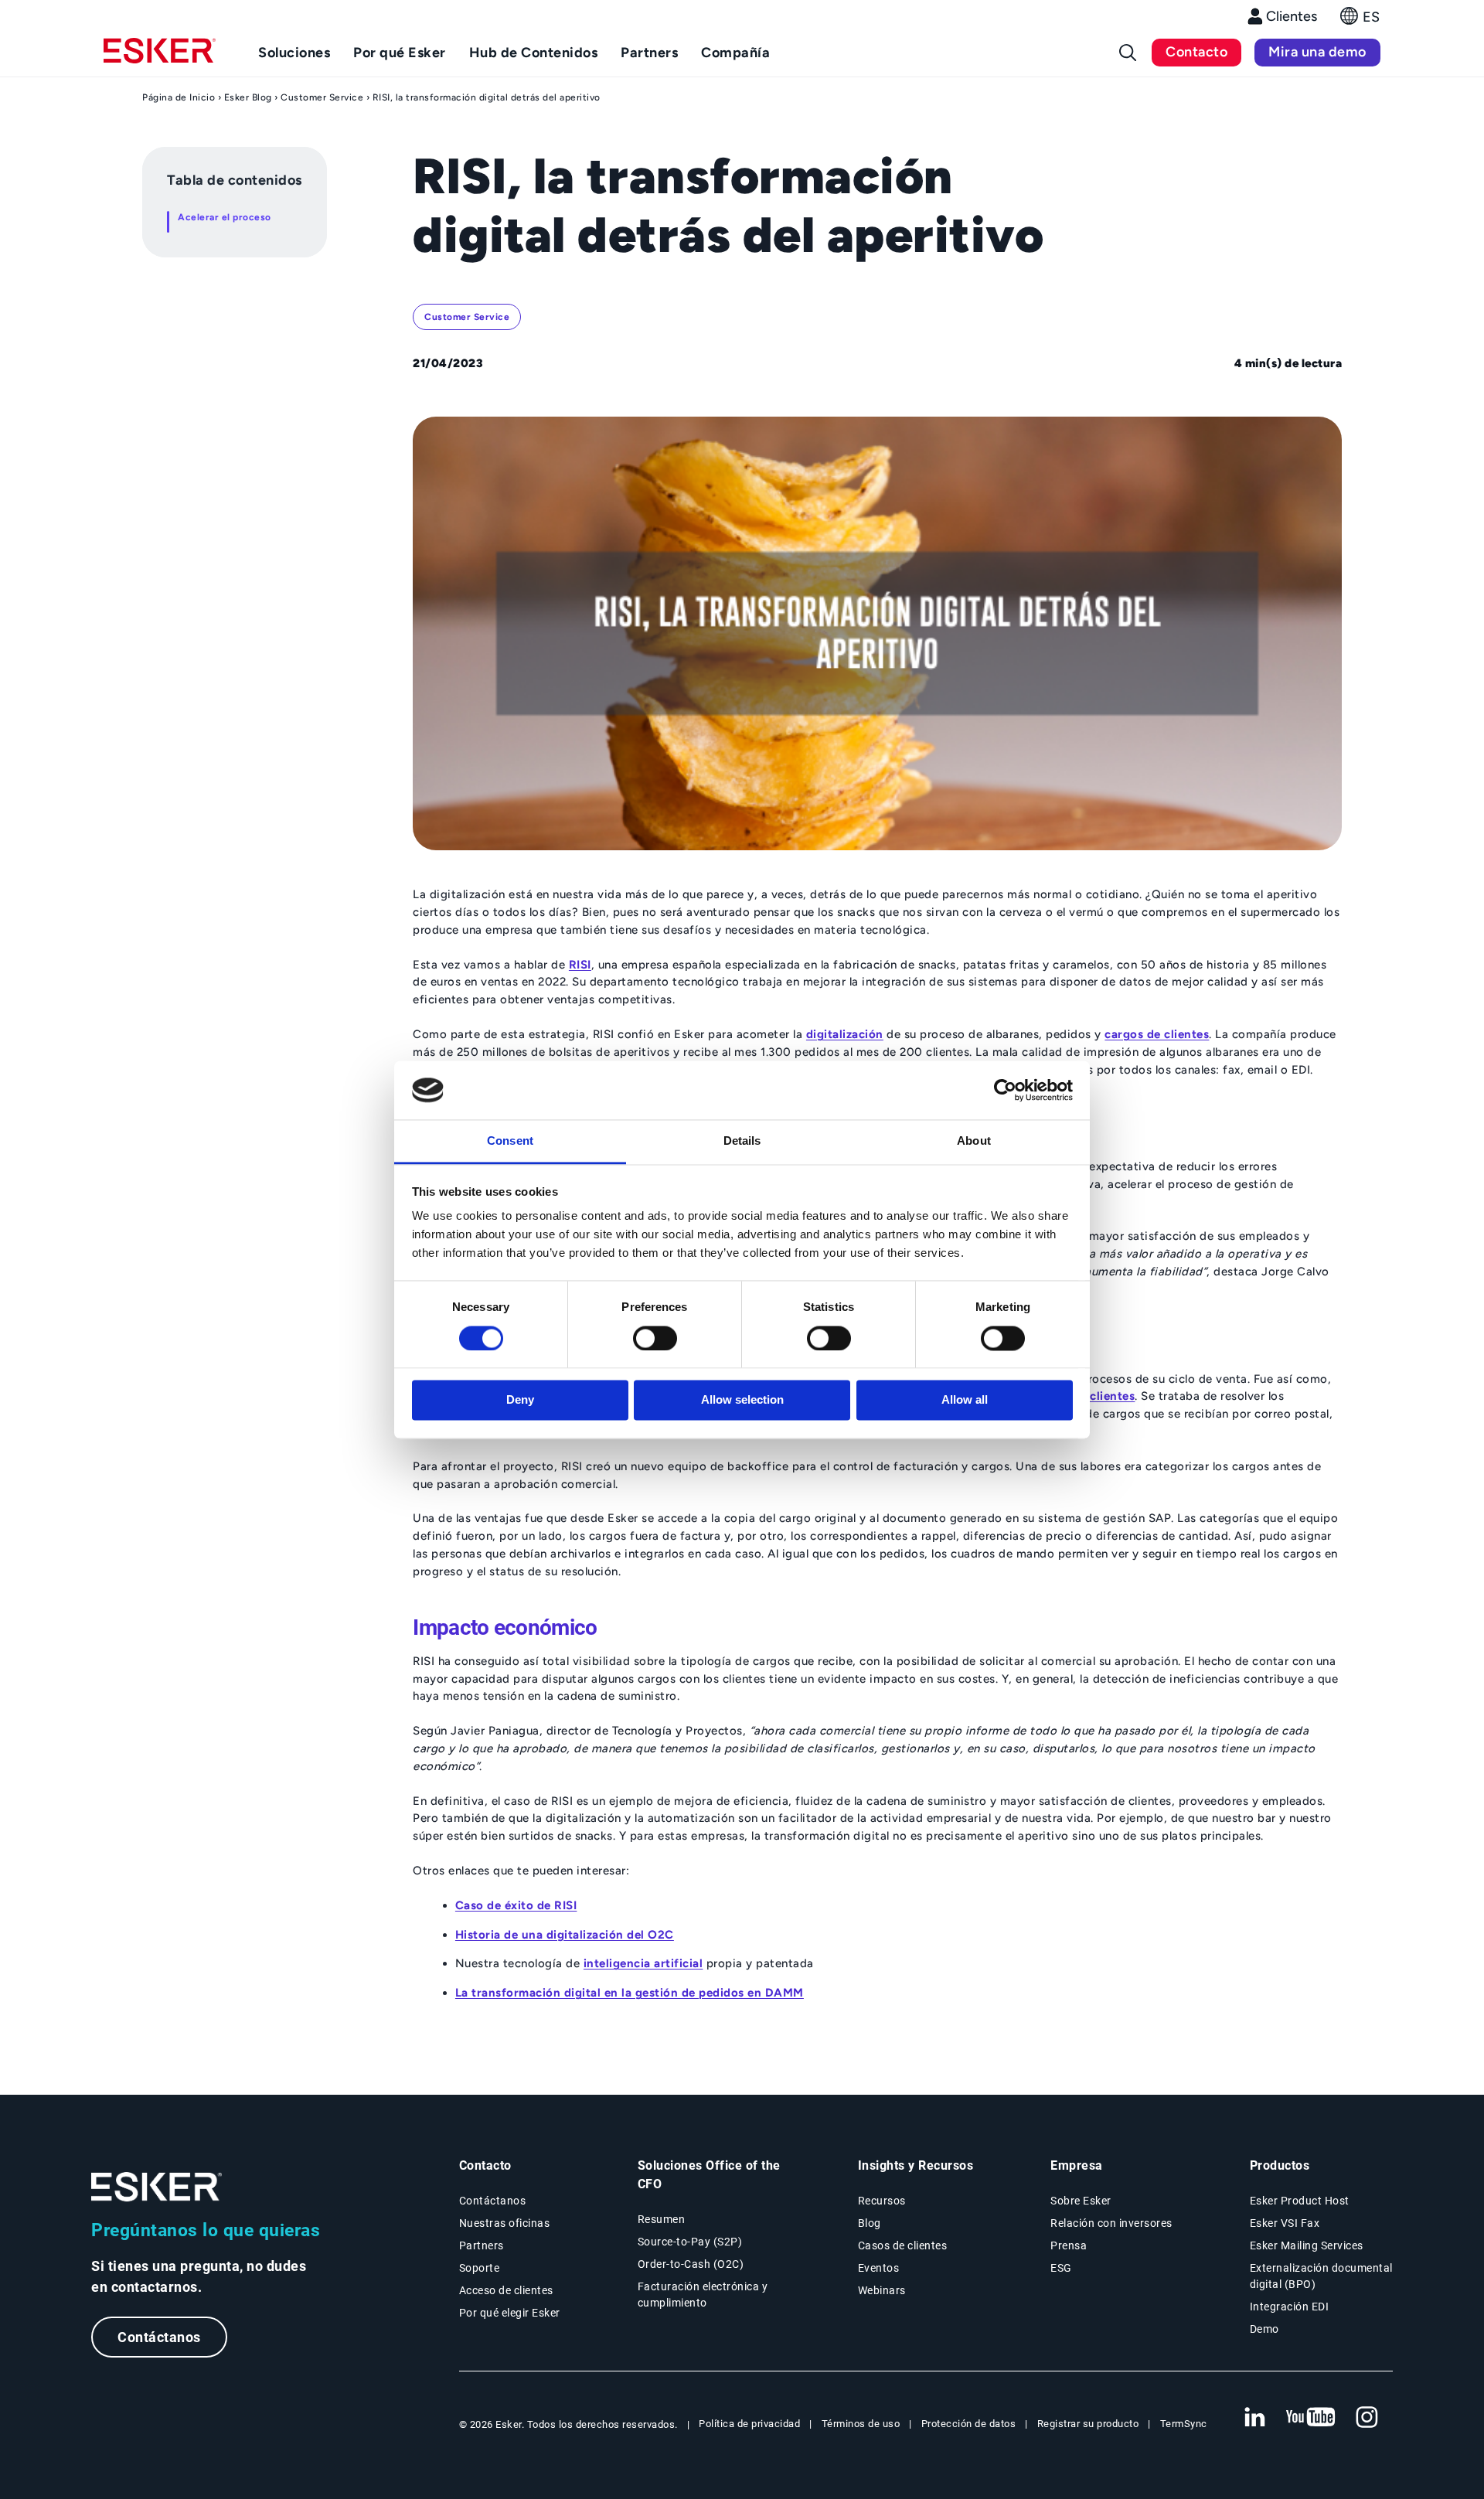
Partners (482, 2245)
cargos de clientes (1157, 1034)
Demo (1264, 2329)
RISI (580, 965)
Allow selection (742, 1400)
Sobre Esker (1081, 2201)
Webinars (882, 2290)
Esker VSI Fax (1285, 2223)
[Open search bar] (1128, 53)
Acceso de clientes (506, 2290)
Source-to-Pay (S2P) (690, 2242)
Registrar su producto (1088, 2424)
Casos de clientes (903, 2245)
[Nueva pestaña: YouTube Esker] (1311, 2418)
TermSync (1184, 2424)
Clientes (1292, 16)
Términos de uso (861, 2424)
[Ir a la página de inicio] (157, 2187)
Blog (870, 2223)
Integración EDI (1290, 2307)
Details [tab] (742, 1141)
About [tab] (974, 1141)
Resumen (662, 2219)
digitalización (845, 1034)
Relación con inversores (1111, 2223)
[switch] (655, 1338)
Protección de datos (969, 2424)
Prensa (1069, 2245)
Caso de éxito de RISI (516, 1905)
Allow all (965, 1400)
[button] (1360, 20)
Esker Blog (248, 97)
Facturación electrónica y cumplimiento (703, 2295)
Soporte (480, 2268)
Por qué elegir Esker (510, 2313)
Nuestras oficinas (505, 2223)
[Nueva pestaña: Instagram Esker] (1367, 2418)
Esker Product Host (1300, 2201)
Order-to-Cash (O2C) (691, 2264)
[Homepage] (160, 57)
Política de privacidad (749, 2424)
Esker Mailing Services (1307, 2245)
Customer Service (322, 97)
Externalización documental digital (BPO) (1321, 2276)
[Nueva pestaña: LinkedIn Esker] (1254, 2418)
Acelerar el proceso (225, 217)
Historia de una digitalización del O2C (565, 1935)
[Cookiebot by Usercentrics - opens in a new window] (1005, 1090)
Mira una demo (1317, 52)
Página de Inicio (179, 97)
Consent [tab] (510, 1141)
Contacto (1196, 52)
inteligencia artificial (643, 1963)
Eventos (879, 2268)
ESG (1061, 2268)
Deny (520, 1400)
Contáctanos (159, 2337)
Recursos (882, 2201)
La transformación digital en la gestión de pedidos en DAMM (630, 1993)
